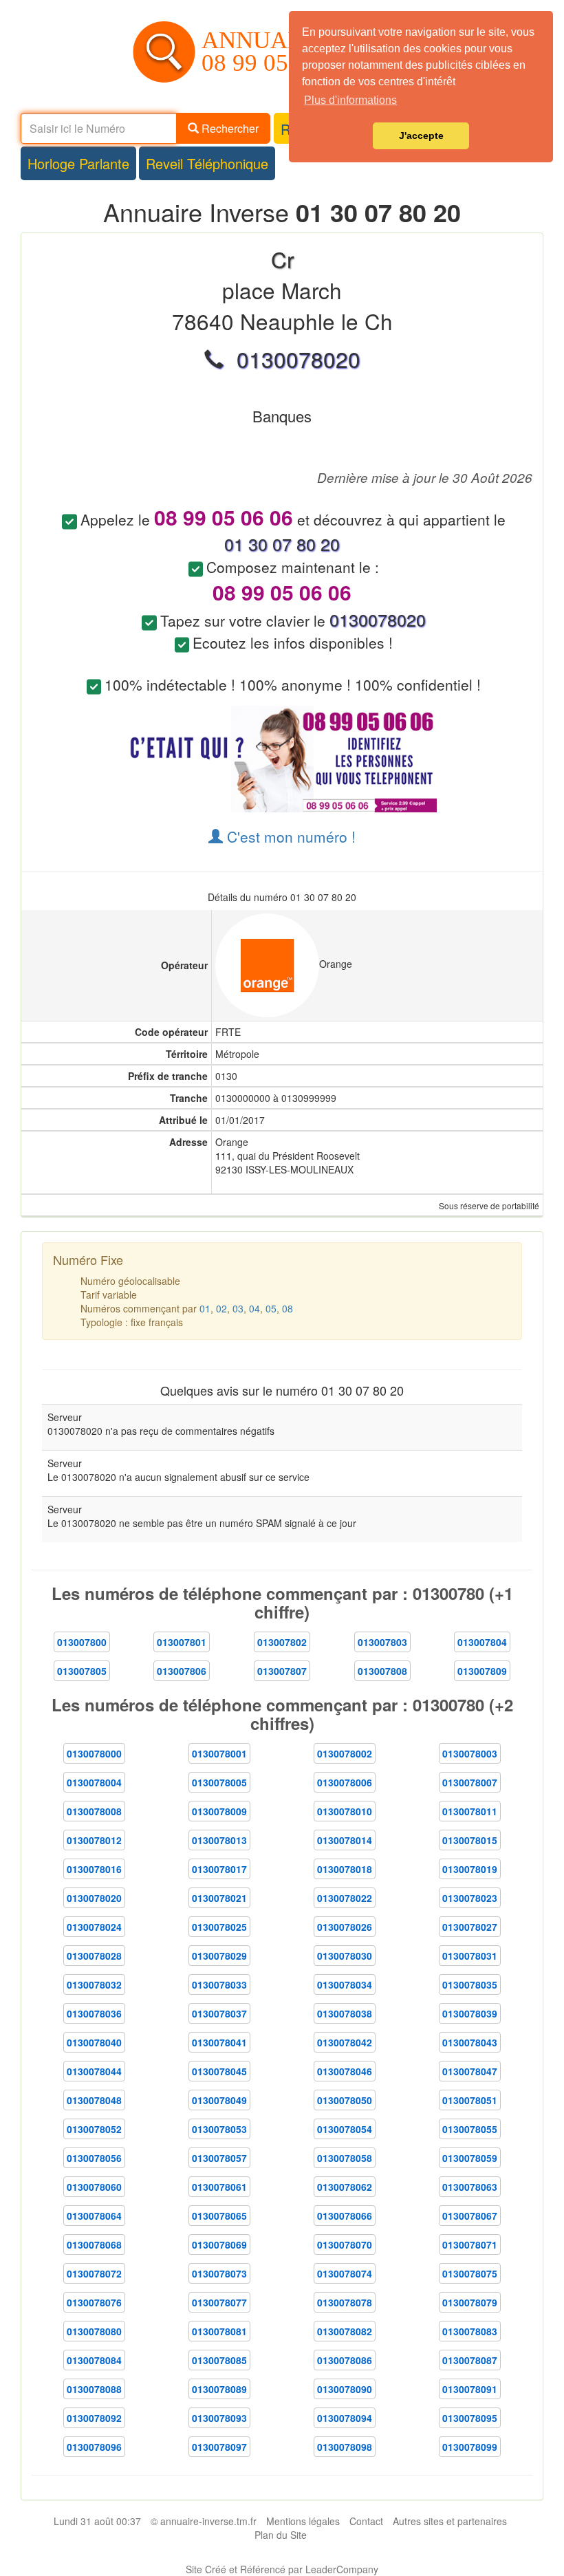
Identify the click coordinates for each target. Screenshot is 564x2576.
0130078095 (470, 2418)
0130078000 (94, 1753)
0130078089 (219, 2389)
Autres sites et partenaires (450, 2521)
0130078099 (470, 2447)
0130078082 (345, 2331)
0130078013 (219, 1840)
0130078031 (470, 1956)
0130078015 (470, 1840)
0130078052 (94, 2129)
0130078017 (219, 1869)
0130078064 (94, 2216)
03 (238, 1308)
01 (205, 1308)
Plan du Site (281, 2535)
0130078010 (345, 1811)
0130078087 (470, 2360)
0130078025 (219, 1927)
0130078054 (345, 2129)
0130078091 (470, 2389)
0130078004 (94, 1782)
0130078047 (470, 2071)
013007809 (482, 1671)
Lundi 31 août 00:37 (97, 2521)
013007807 (282, 1671)
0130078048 (94, 2100)
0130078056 (94, 2158)
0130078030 (345, 1956)
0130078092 (94, 2418)
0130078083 (470, 2331)
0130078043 (470, 2042)
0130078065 (219, 2216)
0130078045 (219, 2071)
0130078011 (470, 1811)
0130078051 (470, 2100)
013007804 (482, 1642)
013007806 (182, 1671)
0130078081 (219, 2331)
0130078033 (219, 1984)
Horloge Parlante (78, 163)
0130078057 (219, 2158)
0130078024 (94, 1927)
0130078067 (470, 2216)
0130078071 (470, 2244)
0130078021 (219, 1898)
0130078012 (94, 1840)
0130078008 (94, 1811)
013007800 (82, 1642)
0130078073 (219, 2273)
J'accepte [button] (421, 136)
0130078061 (219, 2187)
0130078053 (219, 2129)
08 (288, 1308)
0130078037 (219, 2013)
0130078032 (94, 1984)
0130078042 (345, 2042)
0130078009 (219, 1811)
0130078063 (470, 2187)
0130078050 (345, 2100)
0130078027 (470, 1927)
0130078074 (345, 2273)
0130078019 (470, 1869)
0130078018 (345, 1869)
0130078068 (94, 2244)
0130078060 (94, 2187)
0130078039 (470, 2013)
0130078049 (219, 2100)
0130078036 (94, 2013)
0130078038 (345, 2013)
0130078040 (94, 2042)
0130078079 (470, 2302)
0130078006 (345, 1782)
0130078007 (470, 1782)
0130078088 (94, 2389)
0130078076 (94, 2302)
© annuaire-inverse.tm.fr (204, 2521)
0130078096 (94, 2447)
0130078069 (219, 2244)
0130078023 (470, 1898)
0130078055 (470, 2129)
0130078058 (345, 2158)
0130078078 (345, 2302)
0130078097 (219, 2447)
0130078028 (94, 1956)
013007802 (282, 1642)
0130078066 (345, 2216)
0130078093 (219, 2418)
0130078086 (345, 2360)
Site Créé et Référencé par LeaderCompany (282, 2569)
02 (221, 1308)
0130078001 (219, 1753)
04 (254, 1308)
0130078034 (345, 1984)
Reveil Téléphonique (207, 163)
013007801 (182, 1642)
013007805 (82, 1671)
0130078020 (94, 1898)
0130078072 (94, 2273)
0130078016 (94, 1869)
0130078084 (94, 2360)
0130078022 (345, 1898)
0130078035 (470, 1984)
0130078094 (345, 2418)
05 (271, 1308)
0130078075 (470, 2273)
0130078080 (94, 2331)
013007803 (382, 1642)
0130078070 (345, 2244)
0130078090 (345, 2389)
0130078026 (345, 1927)
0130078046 (345, 2071)
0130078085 (219, 2360)
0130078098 (345, 2447)
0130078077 (219, 2302)
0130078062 (345, 2187)
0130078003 (470, 1753)
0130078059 (470, 2158)
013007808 (382, 1671)
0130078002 (345, 1753)
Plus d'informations (350, 100)
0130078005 (219, 1782)
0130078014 (345, 1840)
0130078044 (94, 2071)
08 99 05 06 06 (276, 63)
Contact (366, 2521)
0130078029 (219, 1956)
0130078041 (219, 2042)
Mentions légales (303, 2521)
